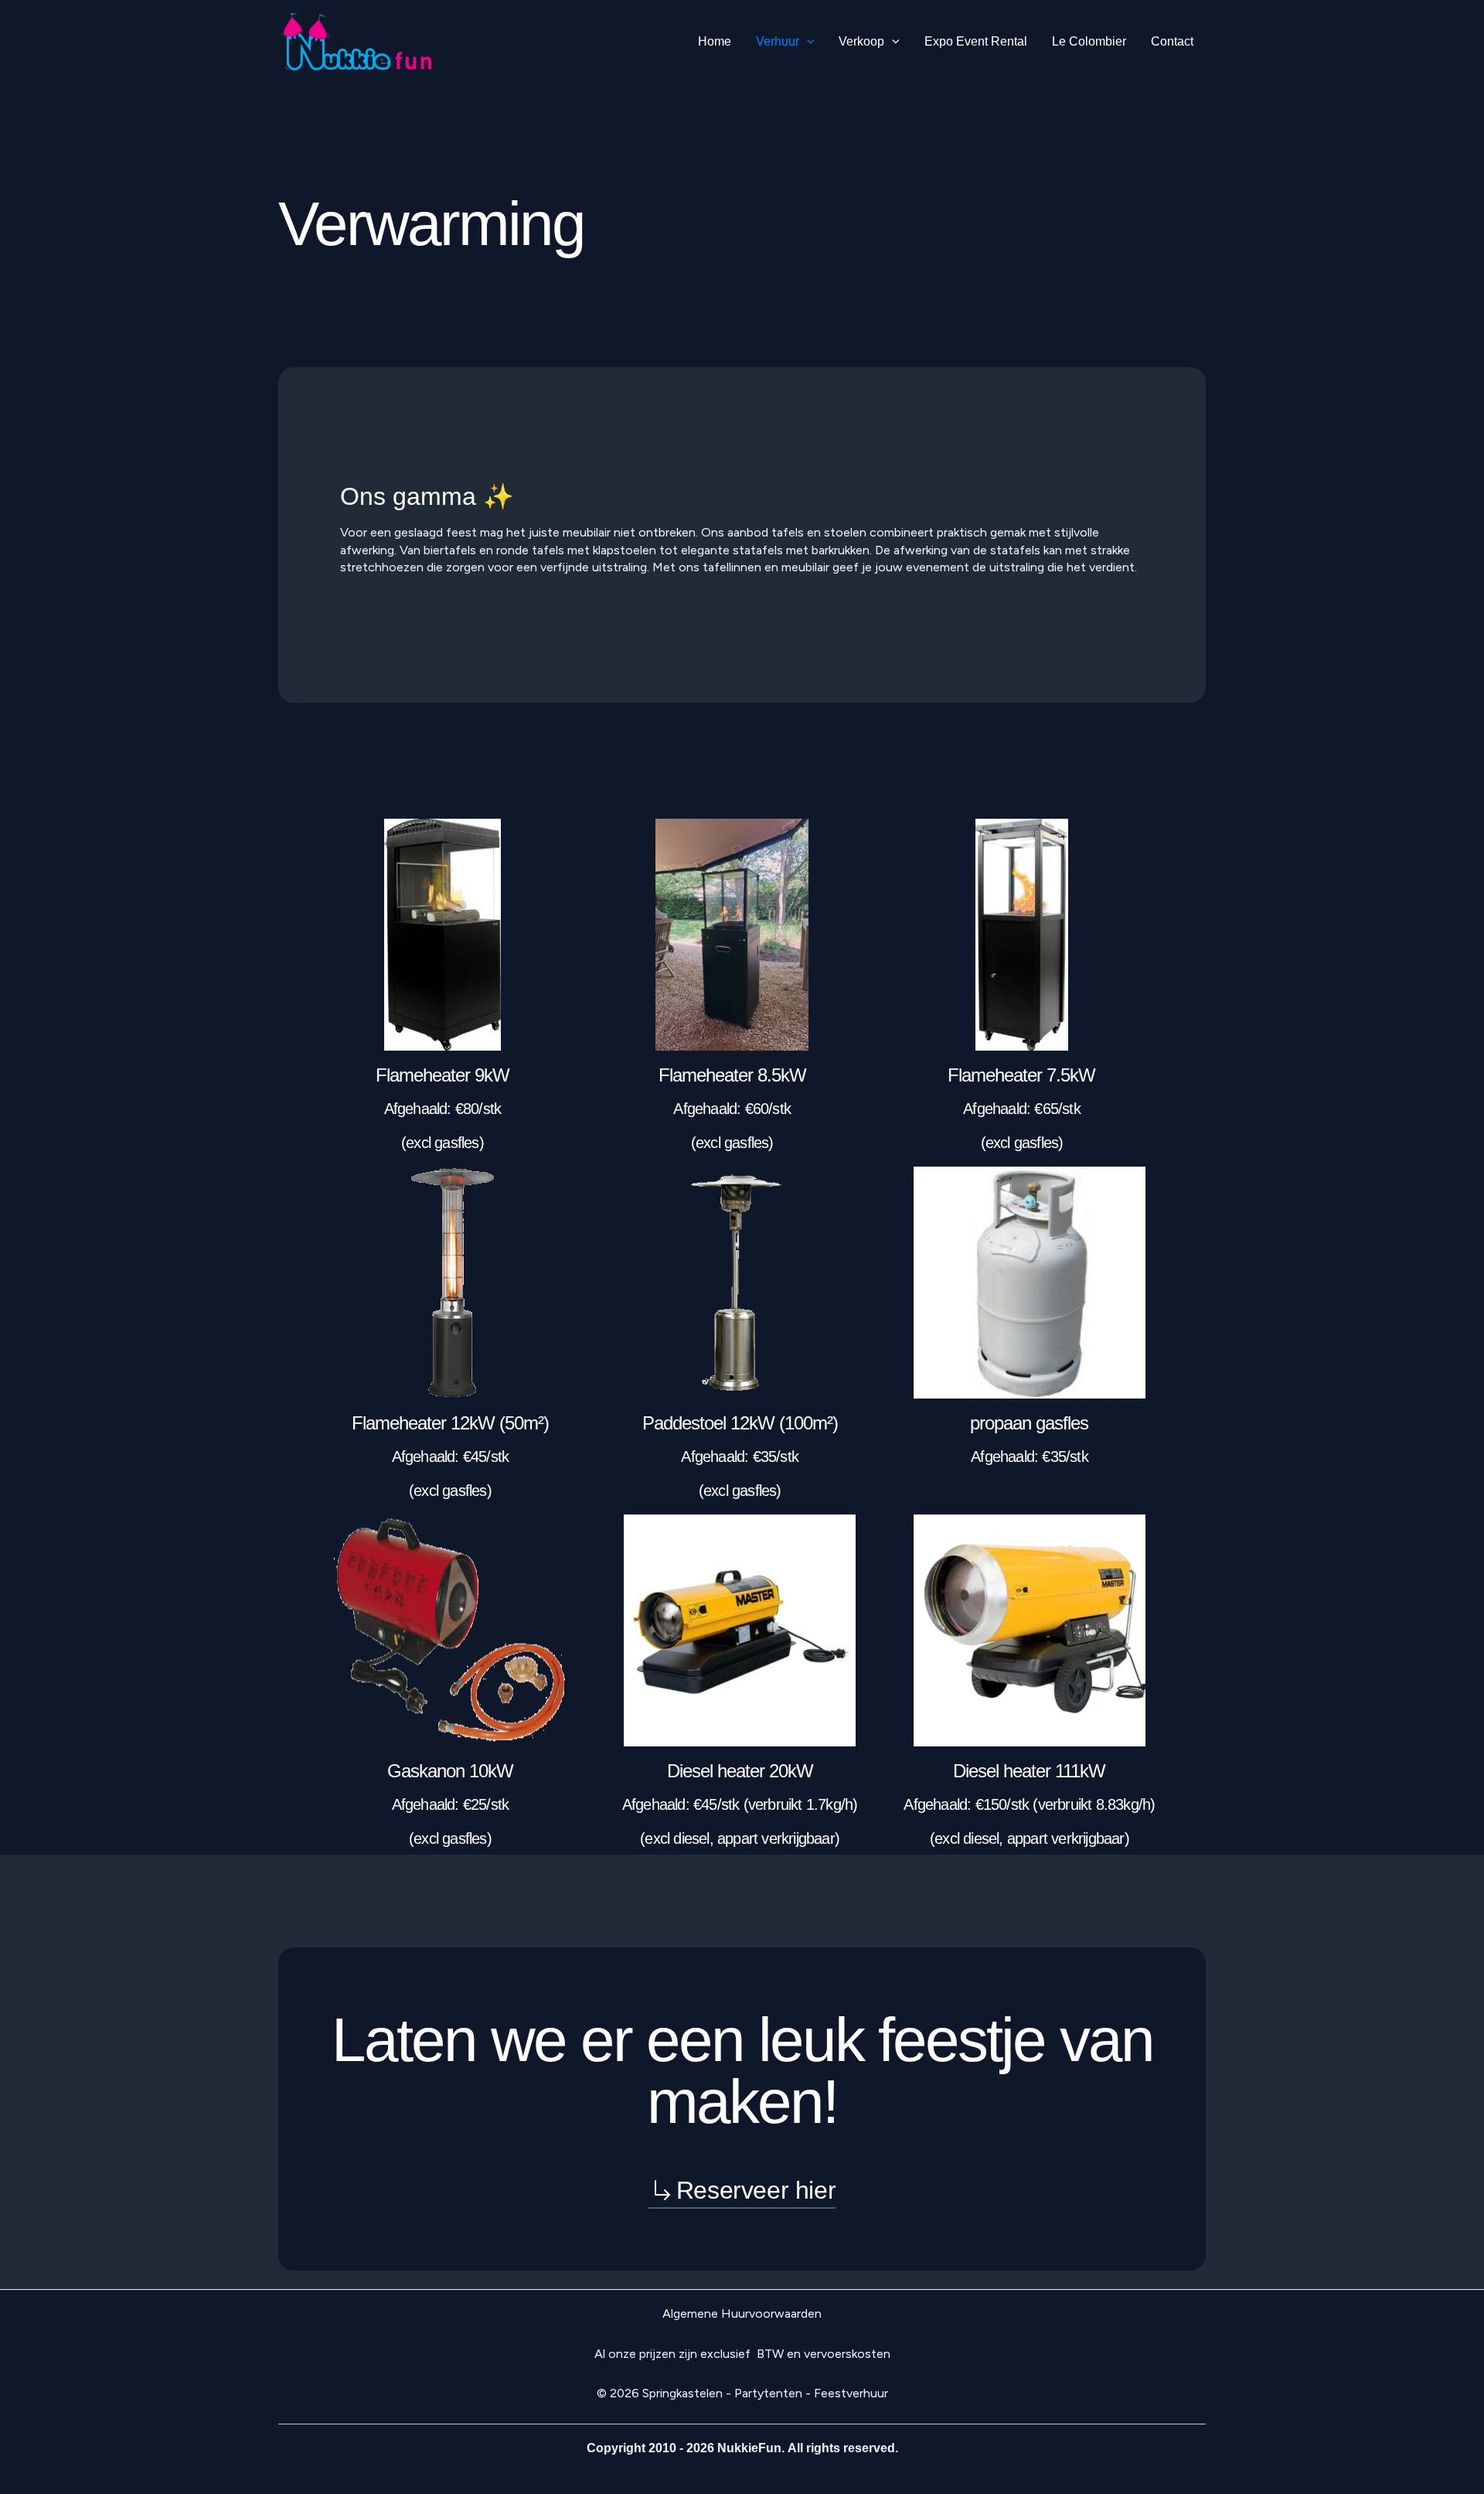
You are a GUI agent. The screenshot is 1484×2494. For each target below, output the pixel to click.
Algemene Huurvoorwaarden (742, 2313)
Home (715, 41)
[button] (807, 42)
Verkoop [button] (861, 41)
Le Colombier (1089, 41)
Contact (1172, 41)
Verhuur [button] (778, 41)
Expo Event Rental (976, 41)
